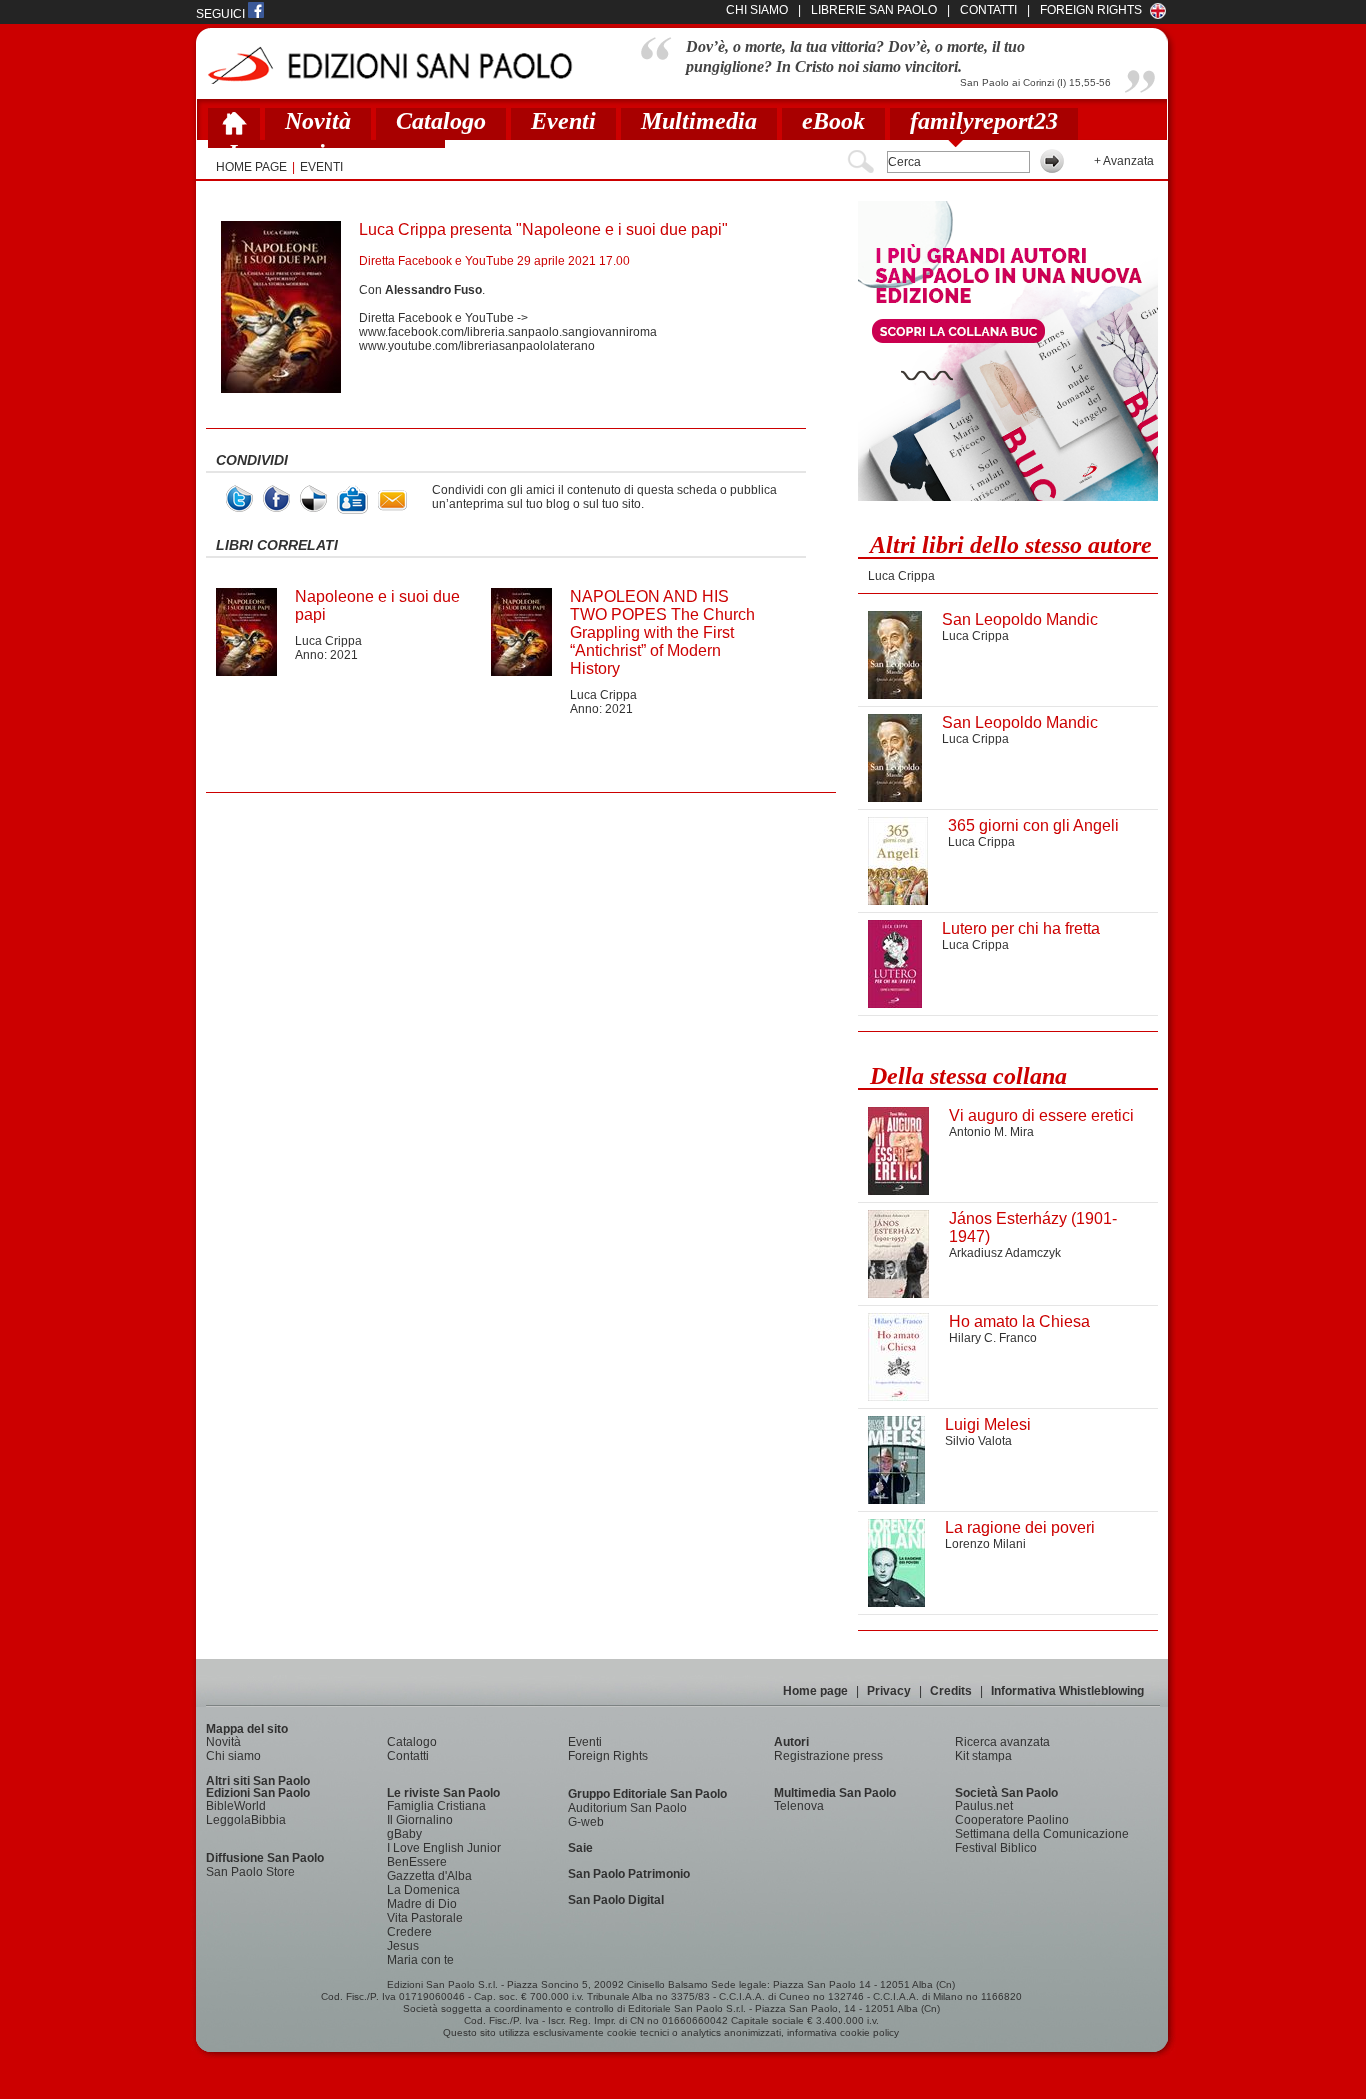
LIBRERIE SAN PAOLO (874, 10)
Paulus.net (984, 1806)
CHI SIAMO (757, 10)
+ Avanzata (1124, 161)
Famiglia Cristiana (436, 1806)
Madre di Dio (422, 1904)
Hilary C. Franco (993, 1338)
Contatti (408, 1756)
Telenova (799, 1806)
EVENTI (321, 167)
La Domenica (423, 1890)
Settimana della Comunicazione (1042, 1834)
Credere (409, 1932)
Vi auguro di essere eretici (1041, 1115)
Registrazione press (828, 1756)
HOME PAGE (251, 167)
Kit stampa (983, 1756)
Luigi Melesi (988, 1424)
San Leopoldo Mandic (1020, 619)
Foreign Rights (1091, 10)
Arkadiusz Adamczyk (1005, 1253)
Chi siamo (233, 1756)
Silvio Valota (978, 1441)
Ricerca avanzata (1002, 1742)
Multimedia (699, 121)
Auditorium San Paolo (627, 1808)
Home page (815, 1691)
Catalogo (441, 121)
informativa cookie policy (843, 2032)
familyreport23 (984, 121)
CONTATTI (988, 10)
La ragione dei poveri (1020, 1527)
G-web (586, 1822)
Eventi (563, 121)
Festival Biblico (996, 1848)
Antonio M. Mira (991, 1132)
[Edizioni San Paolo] (389, 65)
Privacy (889, 1691)
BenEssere (417, 1862)
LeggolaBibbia (246, 1820)
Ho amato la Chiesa (1019, 1321)
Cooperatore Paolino (1012, 1820)
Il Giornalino (420, 1820)
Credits (951, 1691)
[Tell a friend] (392, 500)
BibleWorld (236, 1806)
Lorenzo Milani (985, 1544)
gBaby (404, 1834)
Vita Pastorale (425, 1918)
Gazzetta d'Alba (429, 1876)
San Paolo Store (250, 1872)
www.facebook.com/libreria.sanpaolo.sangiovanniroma (508, 332)
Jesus (403, 1946)
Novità (318, 121)
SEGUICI (222, 14)
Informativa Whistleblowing (1067, 1691)
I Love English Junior (444, 1848)
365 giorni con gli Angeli (1033, 825)
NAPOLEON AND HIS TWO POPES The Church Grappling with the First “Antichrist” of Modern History (662, 632)
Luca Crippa (328, 641)
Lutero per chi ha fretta (1021, 928)
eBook (833, 121)
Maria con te (420, 1960)
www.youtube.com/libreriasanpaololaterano (477, 346)
